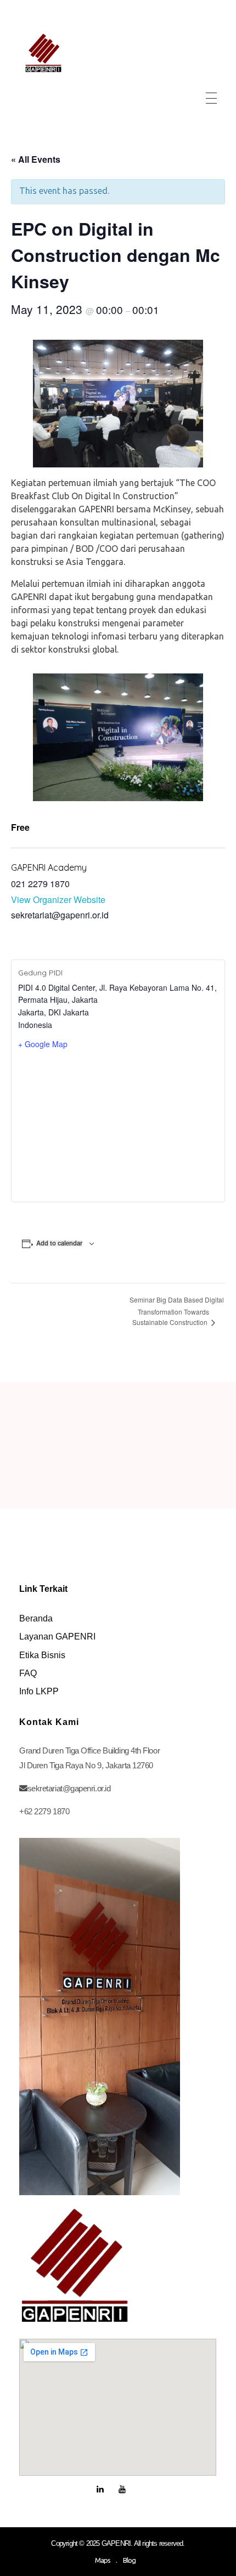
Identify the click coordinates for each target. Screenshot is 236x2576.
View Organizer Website (58, 899)
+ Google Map (43, 1044)
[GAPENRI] (43, 53)
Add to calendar (59, 1243)
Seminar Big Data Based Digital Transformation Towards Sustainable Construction (177, 1311)
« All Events (36, 159)
